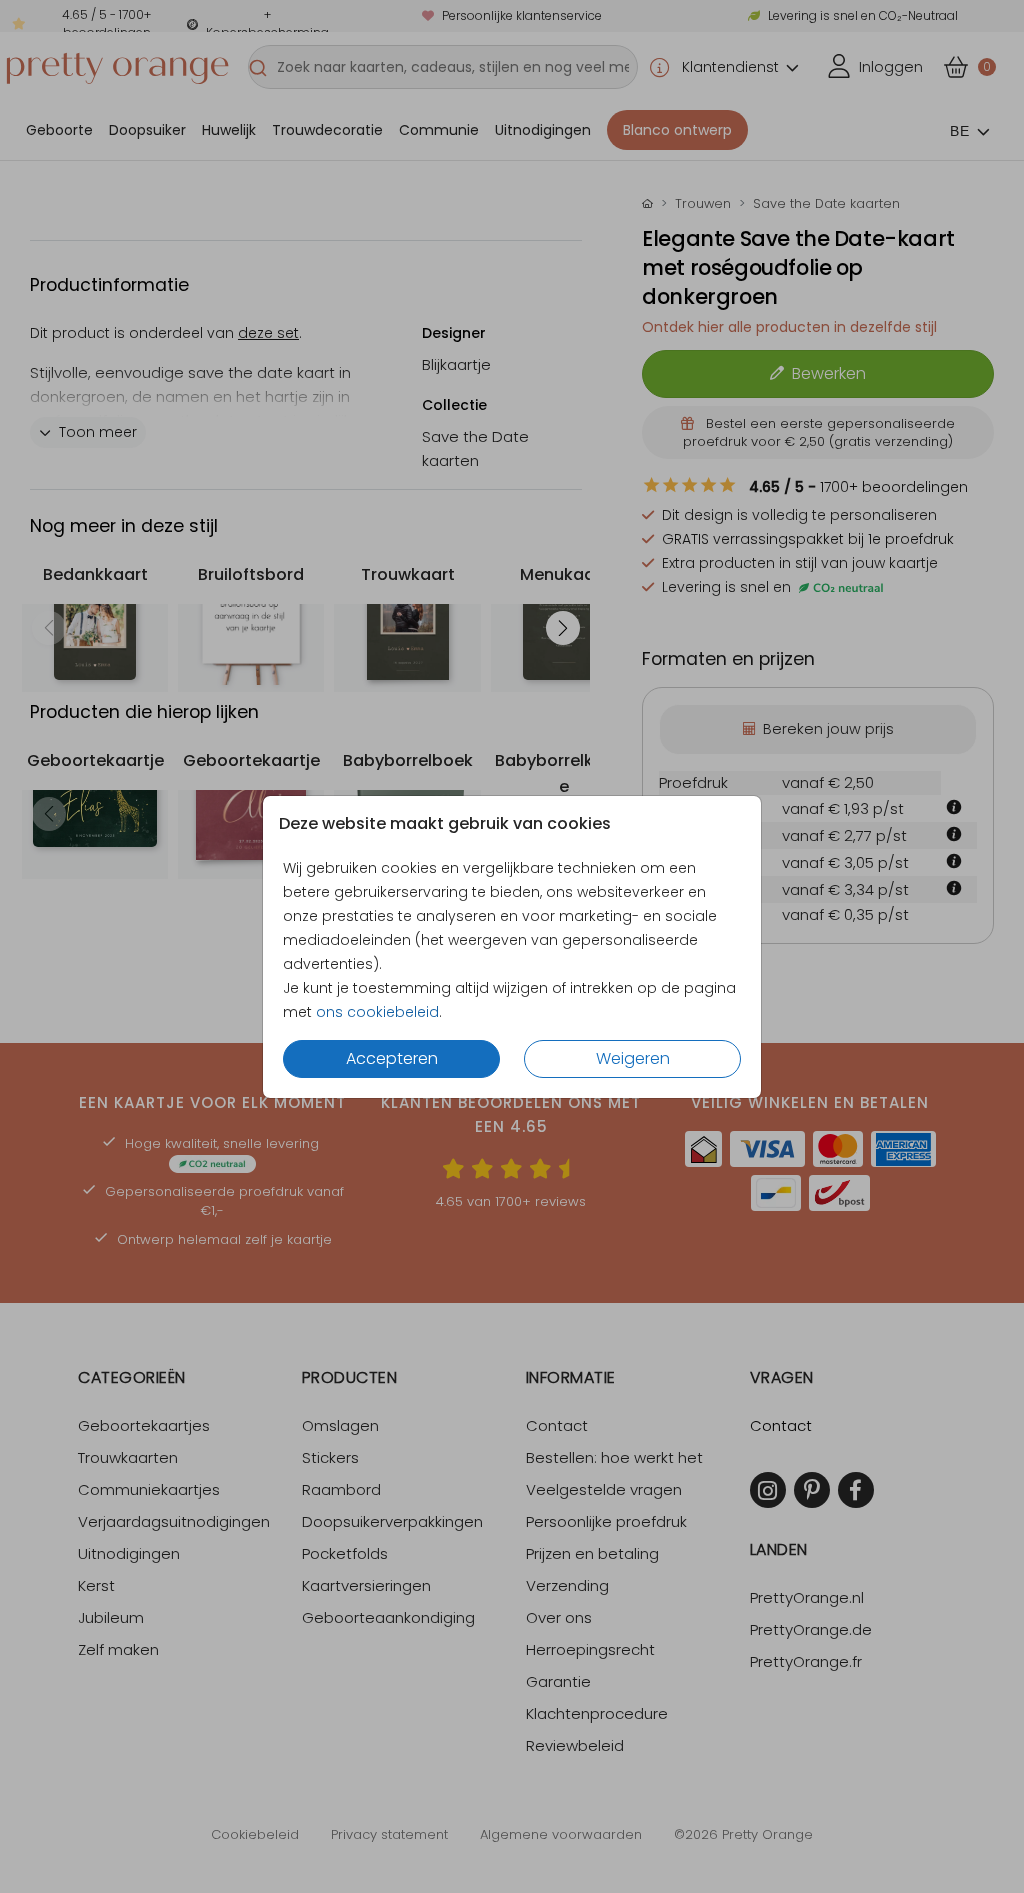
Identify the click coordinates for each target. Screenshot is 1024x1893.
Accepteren (392, 1058)
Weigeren (633, 1058)
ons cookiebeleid (377, 1012)
